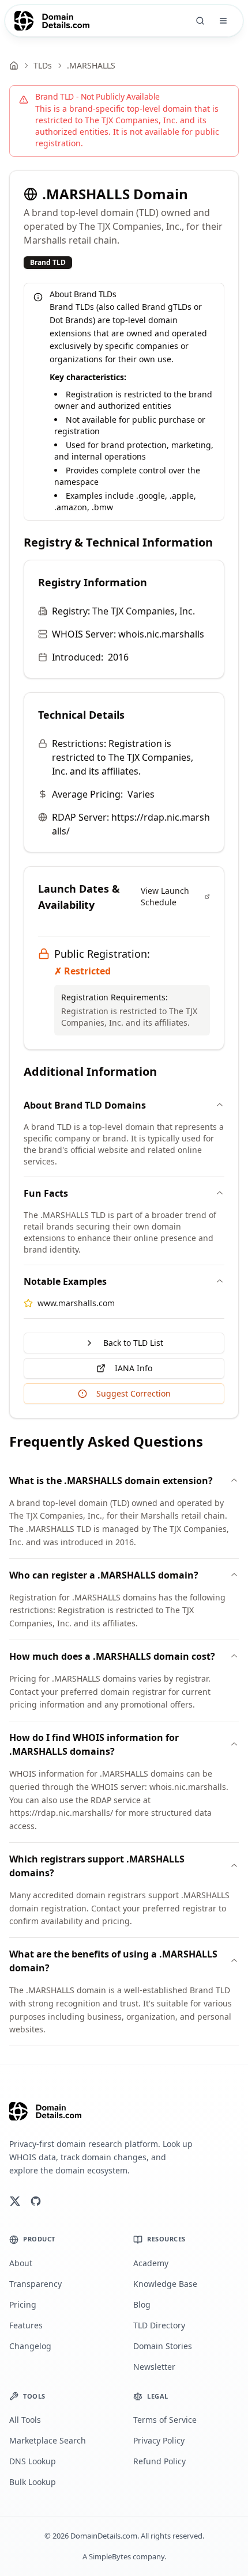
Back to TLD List (133, 1343)
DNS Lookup (33, 2461)
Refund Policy (159, 2461)
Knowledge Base (165, 2284)
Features (26, 2325)
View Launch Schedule (165, 896)
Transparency (35, 2284)
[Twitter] (15, 2201)
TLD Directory (159, 2325)
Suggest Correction (134, 1393)
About (21, 2263)
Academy (151, 2263)
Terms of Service (165, 2420)
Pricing (23, 2304)
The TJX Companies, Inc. (144, 611)
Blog (142, 2304)
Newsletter (154, 2367)
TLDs (43, 65)
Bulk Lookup (33, 2482)
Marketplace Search (48, 2440)
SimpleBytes (110, 2556)
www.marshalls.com (76, 1303)
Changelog (30, 2346)
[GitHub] (36, 2201)
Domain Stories (163, 2346)
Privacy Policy (159, 2440)
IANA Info (134, 1368)
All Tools (25, 2420)
